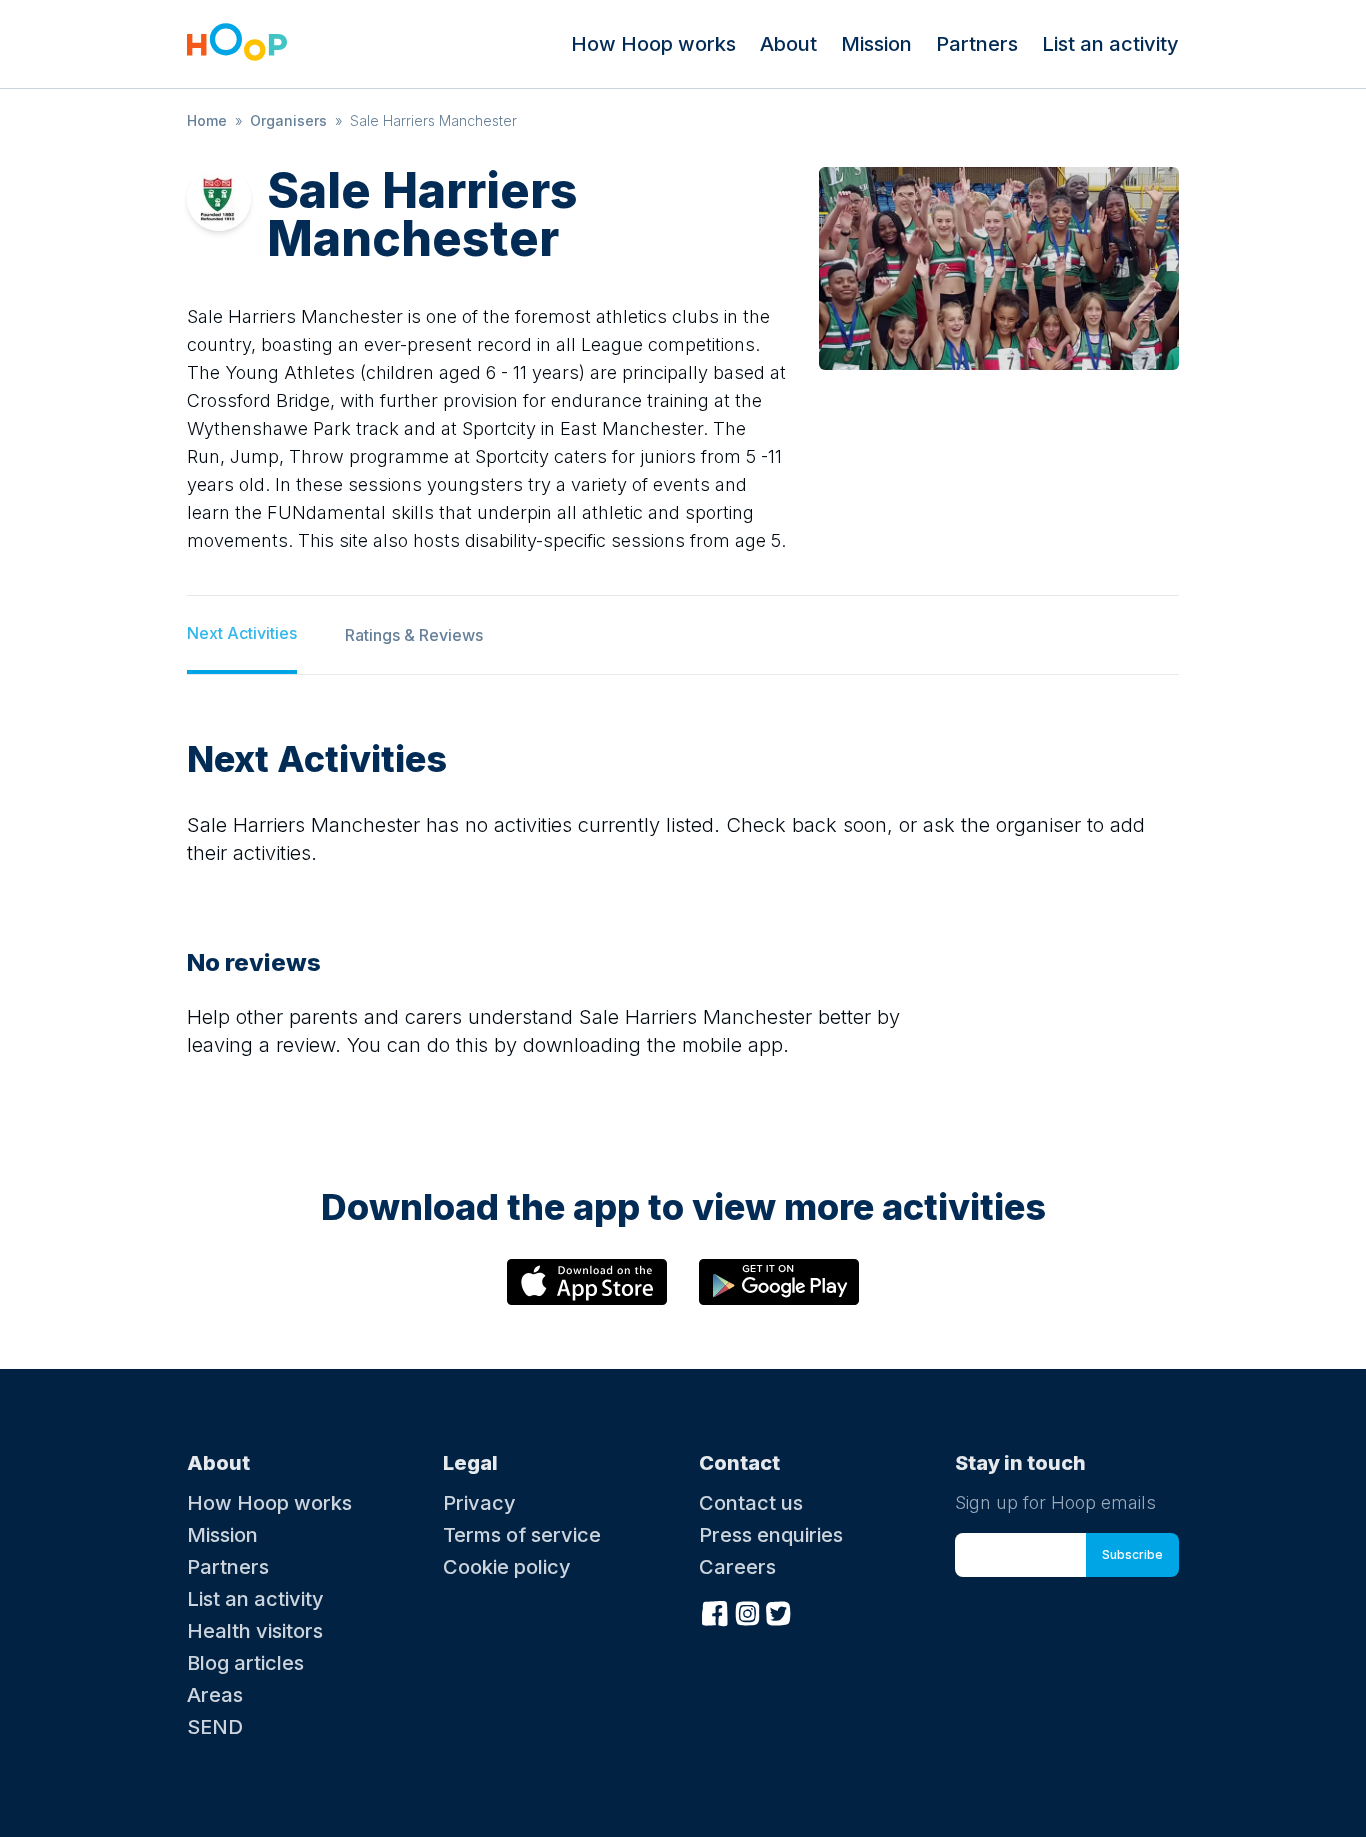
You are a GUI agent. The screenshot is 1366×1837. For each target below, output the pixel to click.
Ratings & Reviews (414, 635)
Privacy (479, 1503)
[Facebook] (715, 1611)
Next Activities (242, 633)
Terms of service (522, 1535)
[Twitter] (779, 1611)
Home (207, 120)
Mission (876, 44)
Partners (977, 44)
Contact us (751, 1503)
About (788, 44)
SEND (215, 1727)
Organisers (288, 120)
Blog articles (245, 1663)
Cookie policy (507, 1567)
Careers (737, 1567)
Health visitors (255, 1631)
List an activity (1110, 44)
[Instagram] (747, 1611)
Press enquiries (771, 1535)
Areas (215, 1695)
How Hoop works (653, 44)
